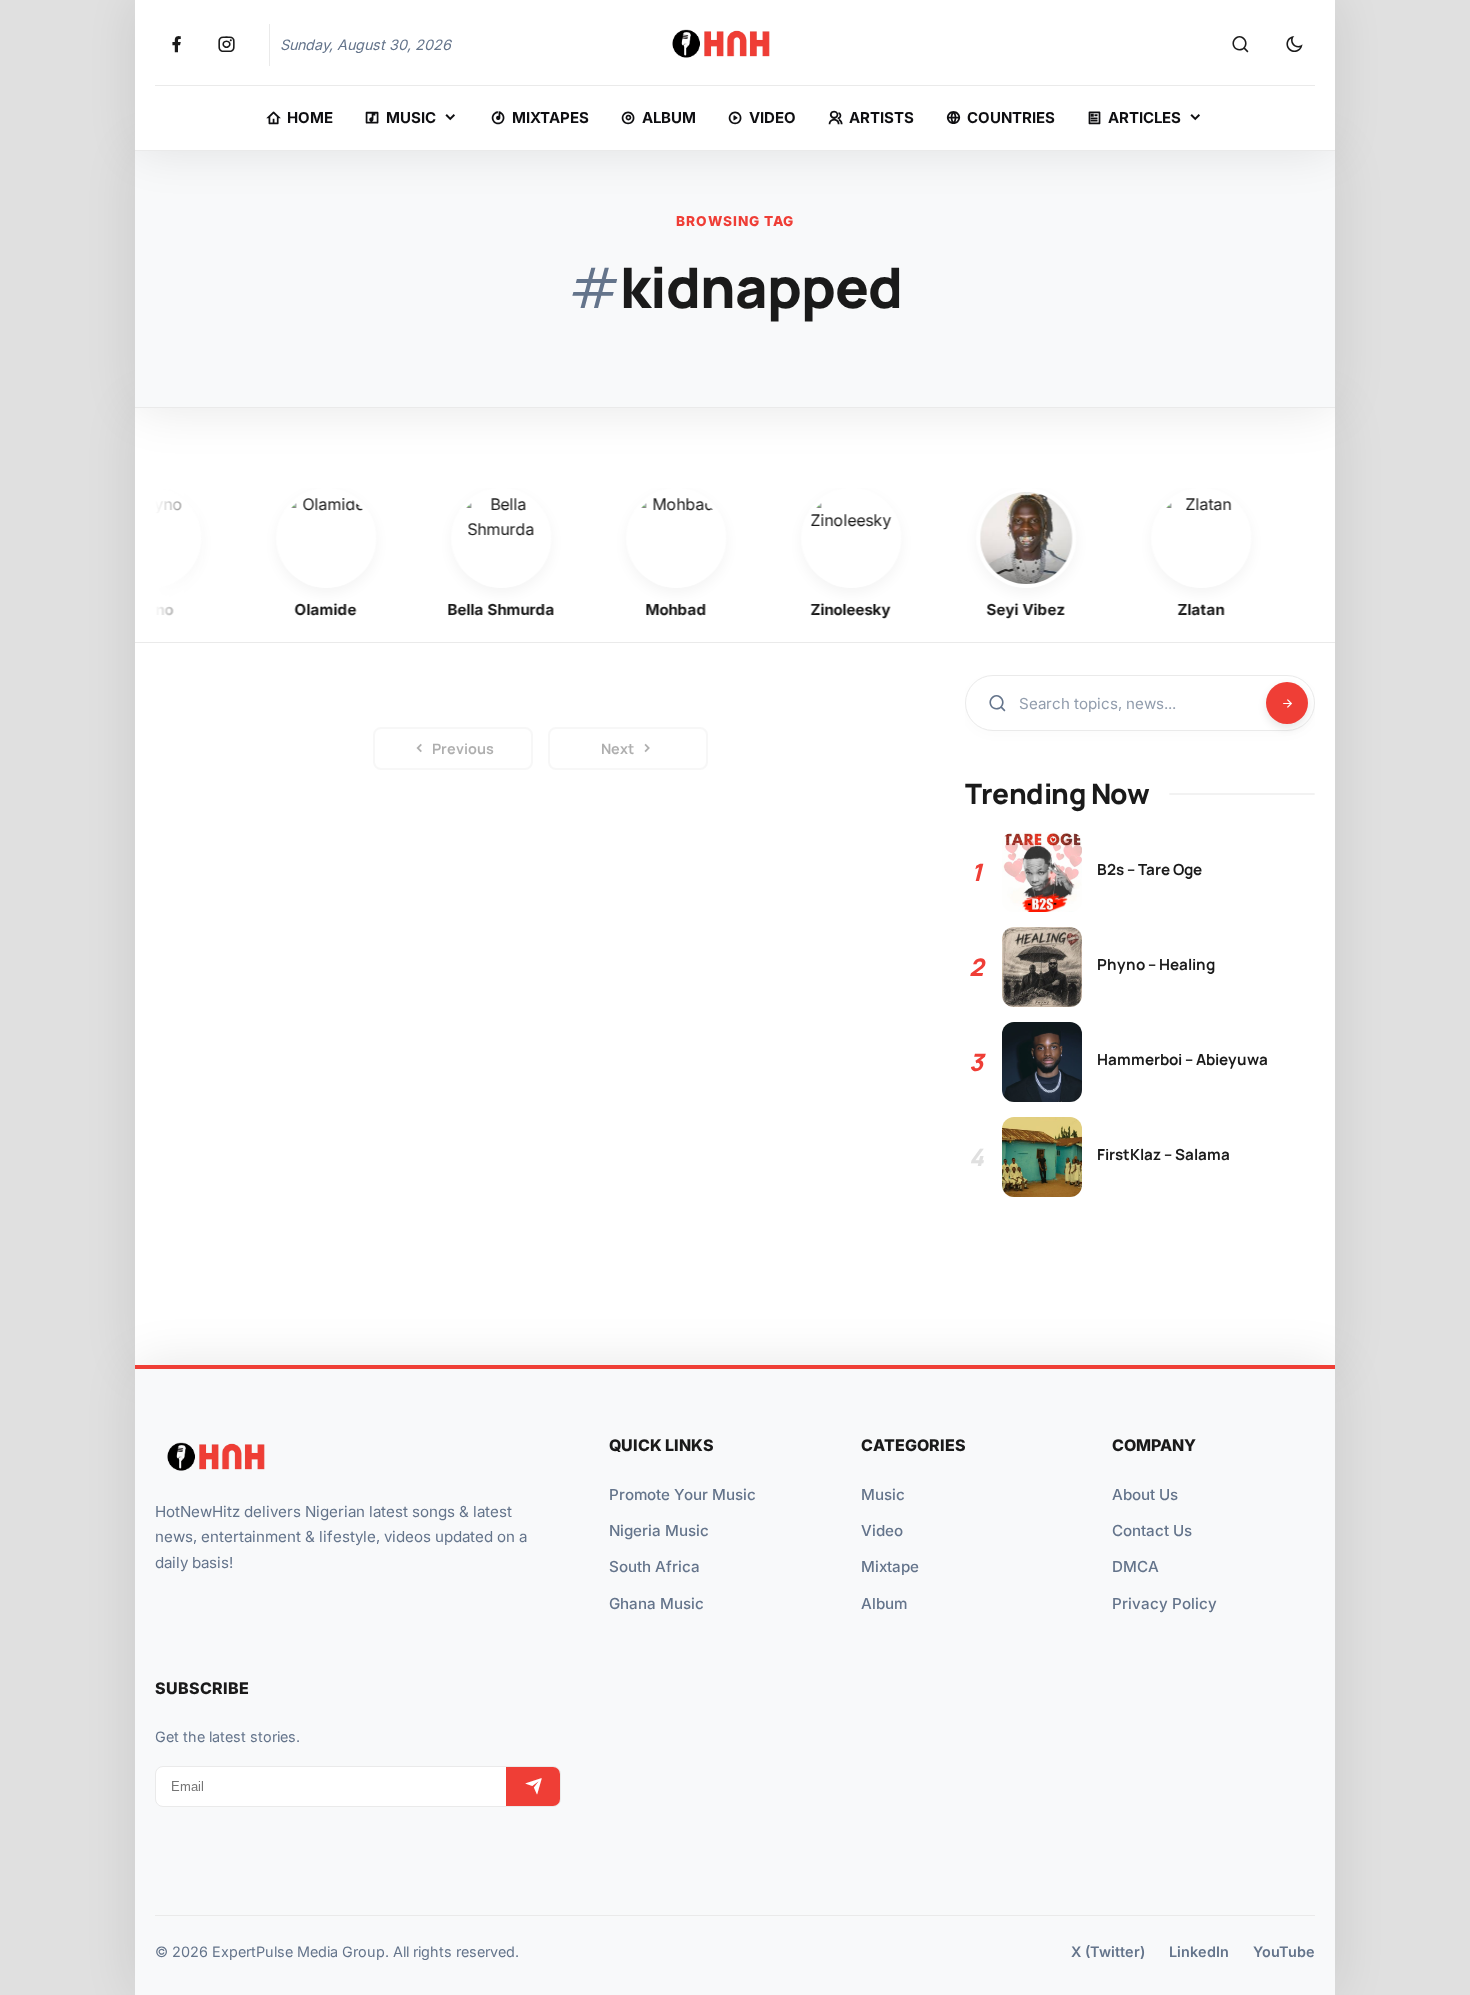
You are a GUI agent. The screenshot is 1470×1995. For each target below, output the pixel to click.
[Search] (1240, 45)
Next (617, 748)
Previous (463, 748)
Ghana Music (656, 1603)
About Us (1145, 1494)
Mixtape (890, 1566)
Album (884, 1603)
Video (882, 1530)
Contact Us (1152, 1530)
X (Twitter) (1108, 1951)
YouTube (1284, 1951)
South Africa (654, 1566)
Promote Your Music (682, 1494)
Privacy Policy (1164, 1603)
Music (883, 1494)
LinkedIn (1199, 1951)
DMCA (1135, 1566)
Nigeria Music (659, 1530)
